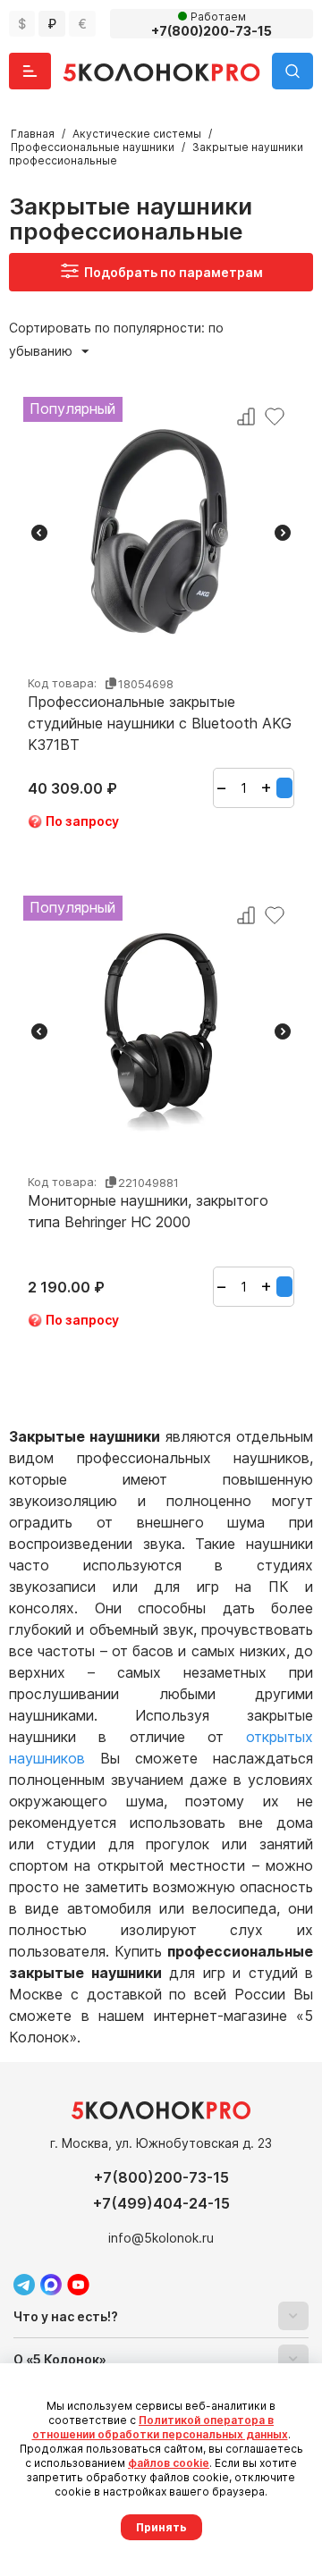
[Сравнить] (246, 417)
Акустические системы (137, 134)
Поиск (292, 71)
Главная (33, 134)
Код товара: (62, 683)
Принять (161, 2527)
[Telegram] (24, 2285)
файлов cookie (169, 2463)
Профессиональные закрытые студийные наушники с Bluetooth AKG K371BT (160, 723)
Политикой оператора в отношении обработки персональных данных (160, 2427)
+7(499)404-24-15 (161, 2203)
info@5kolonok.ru (161, 2238)
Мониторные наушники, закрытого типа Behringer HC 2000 (148, 1211)
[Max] (51, 2285)
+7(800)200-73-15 (161, 2177)
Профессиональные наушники (93, 147)
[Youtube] (78, 2285)
